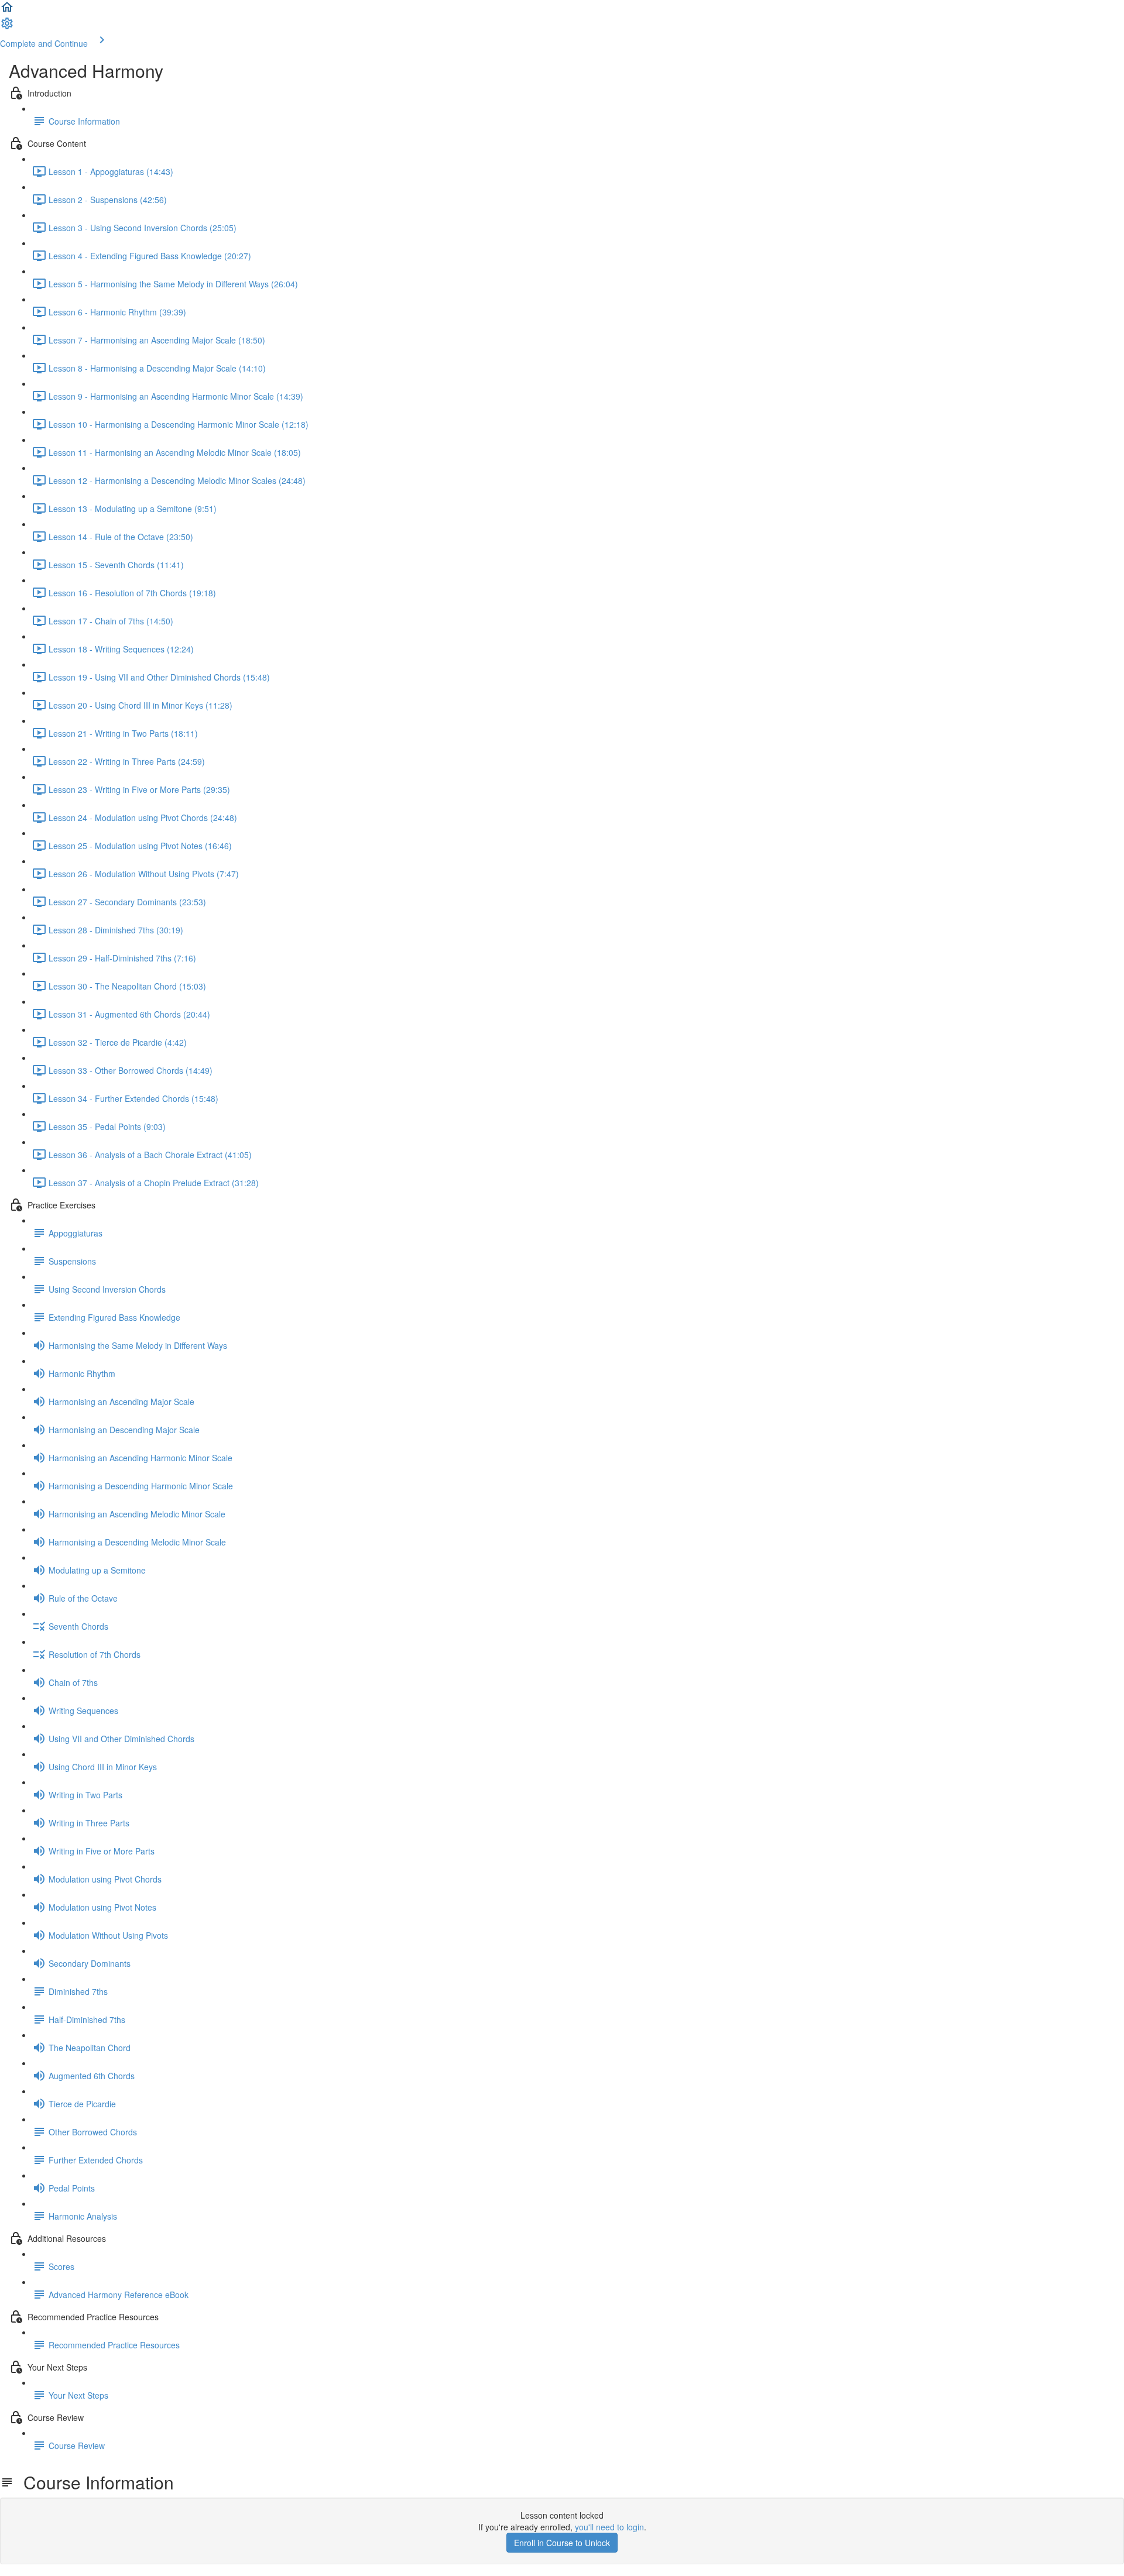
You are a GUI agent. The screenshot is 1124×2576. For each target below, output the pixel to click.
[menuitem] (7, 27)
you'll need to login (609, 2527)
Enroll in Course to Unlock (562, 2543)
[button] (7, 11)
